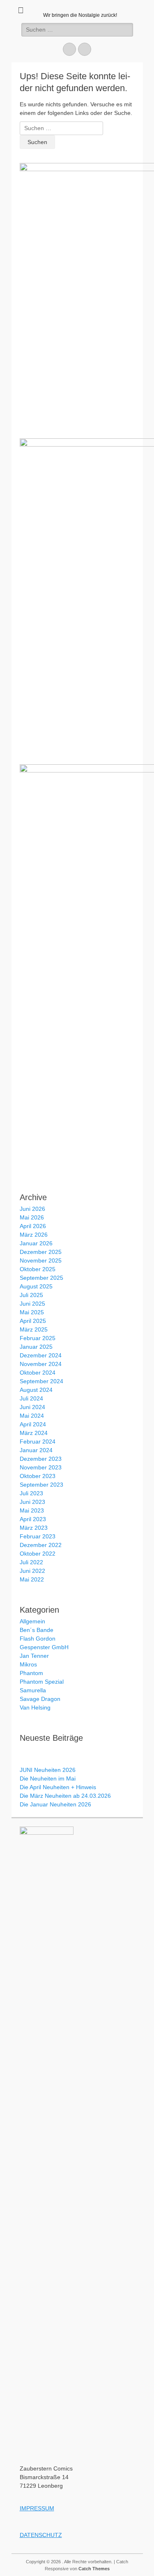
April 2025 (33, 1321)
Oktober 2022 (38, 1554)
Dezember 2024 (41, 1355)
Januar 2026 (36, 1243)
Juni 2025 (32, 1304)
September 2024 (41, 1381)
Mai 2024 (32, 1416)
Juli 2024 (31, 1398)
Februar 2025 (38, 1338)
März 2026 (34, 1235)
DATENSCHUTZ (41, 2535)
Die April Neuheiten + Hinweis (58, 1787)
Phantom (31, 1673)
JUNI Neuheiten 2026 (48, 1770)
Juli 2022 (31, 1562)
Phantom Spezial (42, 1682)
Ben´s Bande (37, 1630)
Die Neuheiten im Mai (48, 1778)
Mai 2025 (32, 1312)
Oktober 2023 (38, 1476)
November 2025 (41, 1260)
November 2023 (41, 1467)
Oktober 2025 (38, 1269)
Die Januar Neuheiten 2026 (55, 1804)
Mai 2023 (32, 1510)
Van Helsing (35, 1707)
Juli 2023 (31, 1493)
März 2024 (34, 1433)
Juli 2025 (31, 1295)
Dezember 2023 (41, 1459)
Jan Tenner (34, 1656)
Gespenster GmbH (44, 1647)
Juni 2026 (32, 1209)
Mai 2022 (32, 1579)
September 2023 (41, 1485)
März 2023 (34, 1528)
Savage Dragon (40, 1699)
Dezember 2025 (41, 1252)
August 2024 (36, 1390)
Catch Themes (94, 2569)
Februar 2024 (38, 1442)
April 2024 (33, 1424)
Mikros (28, 1664)
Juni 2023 (32, 1502)
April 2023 (33, 1519)
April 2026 (33, 1226)
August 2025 (36, 1286)
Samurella (33, 1690)
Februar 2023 (38, 1536)
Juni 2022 (32, 1571)
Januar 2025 (36, 1347)
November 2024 (41, 1364)
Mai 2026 (32, 1217)
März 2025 (34, 1329)
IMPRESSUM (37, 2508)
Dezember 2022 (41, 1545)
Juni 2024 (32, 1407)
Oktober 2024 (38, 1373)
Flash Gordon (38, 1639)
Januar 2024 (36, 1450)
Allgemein (32, 1621)
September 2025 (41, 1278)
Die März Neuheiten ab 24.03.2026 (65, 1796)
